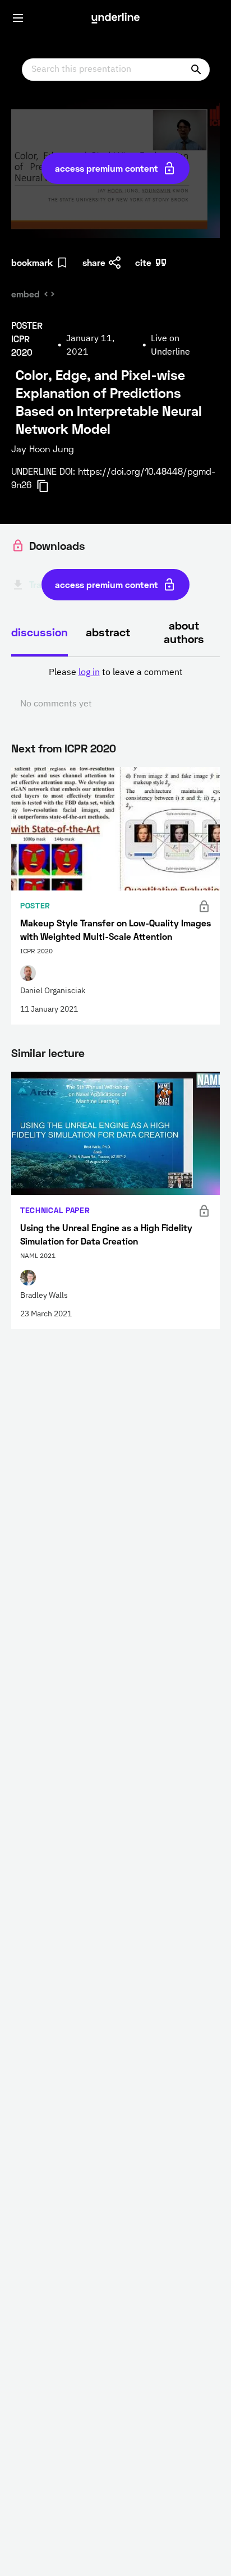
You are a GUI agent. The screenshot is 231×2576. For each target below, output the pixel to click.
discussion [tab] (40, 632)
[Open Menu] (18, 18)
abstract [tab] (108, 632)
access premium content (107, 168)
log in (89, 673)
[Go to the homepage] (115, 18)
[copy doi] (49, 486)
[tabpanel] (115, 688)
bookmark (32, 262)
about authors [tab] (184, 632)
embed (26, 294)
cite (143, 262)
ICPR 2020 (90, 748)
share (94, 262)
